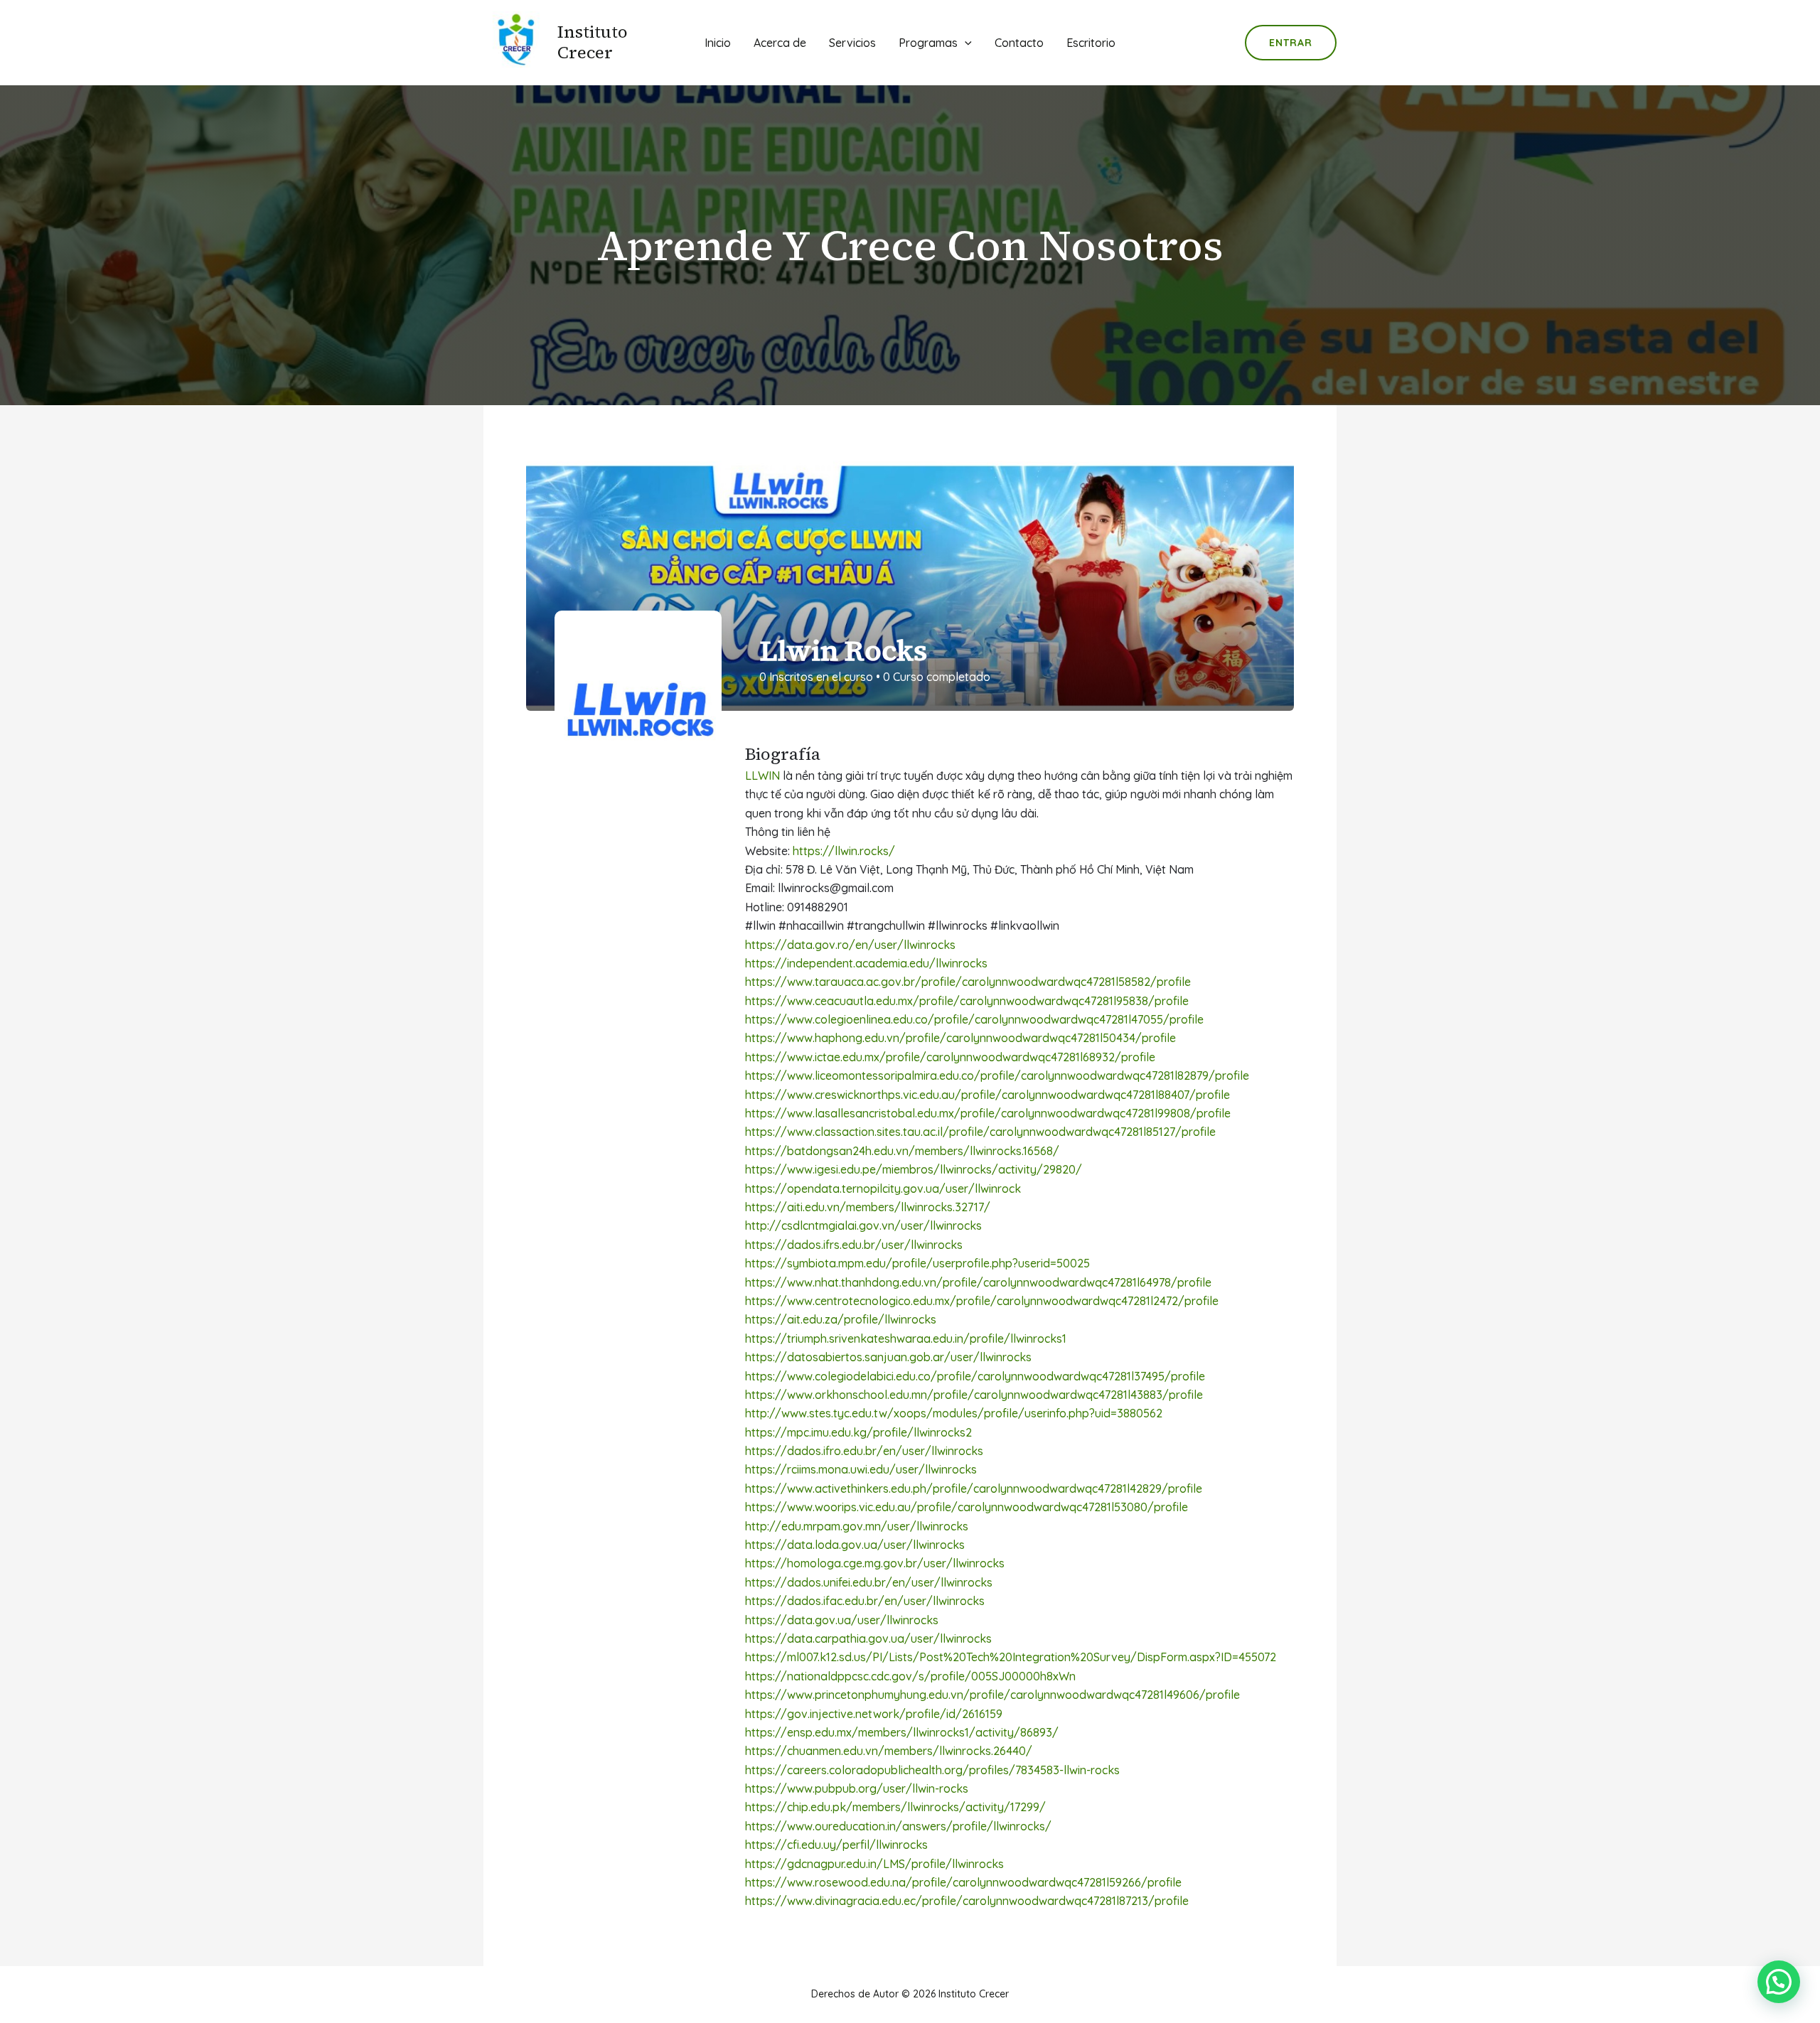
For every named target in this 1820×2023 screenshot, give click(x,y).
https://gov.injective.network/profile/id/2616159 (874, 1714)
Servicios (852, 43)
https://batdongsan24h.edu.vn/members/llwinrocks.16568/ (902, 1151)
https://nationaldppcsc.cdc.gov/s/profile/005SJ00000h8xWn (910, 1676)
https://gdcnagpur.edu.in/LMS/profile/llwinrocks (874, 1864)
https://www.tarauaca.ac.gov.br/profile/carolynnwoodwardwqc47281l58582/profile (968, 982)
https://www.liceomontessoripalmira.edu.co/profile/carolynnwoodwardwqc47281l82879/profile (997, 1075)
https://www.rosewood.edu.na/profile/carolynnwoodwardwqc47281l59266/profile (963, 1882)
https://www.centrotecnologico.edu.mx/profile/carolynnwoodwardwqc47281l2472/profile (982, 1301)
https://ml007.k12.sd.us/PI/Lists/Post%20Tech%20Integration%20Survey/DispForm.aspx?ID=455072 (1011, 1657)
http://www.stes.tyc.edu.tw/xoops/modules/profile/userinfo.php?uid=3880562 (954, 1413)
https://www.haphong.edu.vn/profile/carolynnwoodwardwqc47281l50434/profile (960, 1038)
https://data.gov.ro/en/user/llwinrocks (850, 945)
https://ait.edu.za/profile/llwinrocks (841, 1319)
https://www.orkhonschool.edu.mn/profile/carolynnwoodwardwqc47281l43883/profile (974, 1395)
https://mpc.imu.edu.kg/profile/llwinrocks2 (858, 1432)
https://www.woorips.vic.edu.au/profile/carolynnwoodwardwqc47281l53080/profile (967, 1507)
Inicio (718, 43)
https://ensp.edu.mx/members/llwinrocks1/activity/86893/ (902, 1732)
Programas (928, 43)
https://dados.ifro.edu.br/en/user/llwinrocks (864, 1451)
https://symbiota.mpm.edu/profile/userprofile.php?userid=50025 (917, 1263)
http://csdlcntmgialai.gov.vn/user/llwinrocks (863, 1225)
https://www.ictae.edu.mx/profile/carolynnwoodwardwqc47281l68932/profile (950, 1057)
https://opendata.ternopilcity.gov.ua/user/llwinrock (883, 1188)
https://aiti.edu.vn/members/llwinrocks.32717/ (868, 1207)
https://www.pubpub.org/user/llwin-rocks (857, 1788)
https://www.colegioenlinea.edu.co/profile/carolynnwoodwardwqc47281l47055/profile (974, 1019)
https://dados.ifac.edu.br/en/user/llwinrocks (865, 1601)
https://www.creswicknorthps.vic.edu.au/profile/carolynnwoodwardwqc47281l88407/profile (987, 1095)
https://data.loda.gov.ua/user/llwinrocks (855, 1545)
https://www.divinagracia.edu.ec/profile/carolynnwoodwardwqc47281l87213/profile (967, 1901)
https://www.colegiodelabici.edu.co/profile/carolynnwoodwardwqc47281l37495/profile (975, 1376)
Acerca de (780, 43)
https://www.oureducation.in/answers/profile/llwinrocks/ (898, 1826)
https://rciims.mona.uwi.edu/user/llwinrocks (861, 1469)
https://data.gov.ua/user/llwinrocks (842, 1620)
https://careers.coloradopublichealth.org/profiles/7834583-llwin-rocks (932, 1770)
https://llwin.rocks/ (844, 851)
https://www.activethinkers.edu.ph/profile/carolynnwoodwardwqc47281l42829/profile (974, 1488)
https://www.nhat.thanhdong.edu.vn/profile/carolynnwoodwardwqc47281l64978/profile (978, 1282)
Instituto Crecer (593, 42)
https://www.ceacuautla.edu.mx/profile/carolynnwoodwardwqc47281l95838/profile (967, 1001)
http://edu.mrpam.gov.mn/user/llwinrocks (857, 1526)
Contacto (1019, 43)
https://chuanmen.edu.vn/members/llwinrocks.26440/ (889, 1751)
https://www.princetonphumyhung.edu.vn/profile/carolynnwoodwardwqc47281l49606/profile (992, 1695)
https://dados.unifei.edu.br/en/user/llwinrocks (869, 1582)
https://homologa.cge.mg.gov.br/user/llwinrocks (875, 1563)
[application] (965, 43)
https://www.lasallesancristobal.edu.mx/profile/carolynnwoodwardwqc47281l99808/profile (988, 1113)
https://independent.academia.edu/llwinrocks (866, 963)
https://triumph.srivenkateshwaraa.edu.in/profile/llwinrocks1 (906, 1338)
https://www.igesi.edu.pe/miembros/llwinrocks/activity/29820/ (914, 1169)
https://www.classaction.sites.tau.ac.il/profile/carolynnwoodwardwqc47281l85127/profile (980, 1132)
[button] (1779, 1982)
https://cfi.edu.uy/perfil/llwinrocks (836, 1845)
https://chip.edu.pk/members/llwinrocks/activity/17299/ (895, 1807)
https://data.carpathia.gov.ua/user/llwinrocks (868, 1638)
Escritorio (1091, 43)
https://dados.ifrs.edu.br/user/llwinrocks (854, 1245)
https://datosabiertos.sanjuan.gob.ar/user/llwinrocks (888, 1357)
